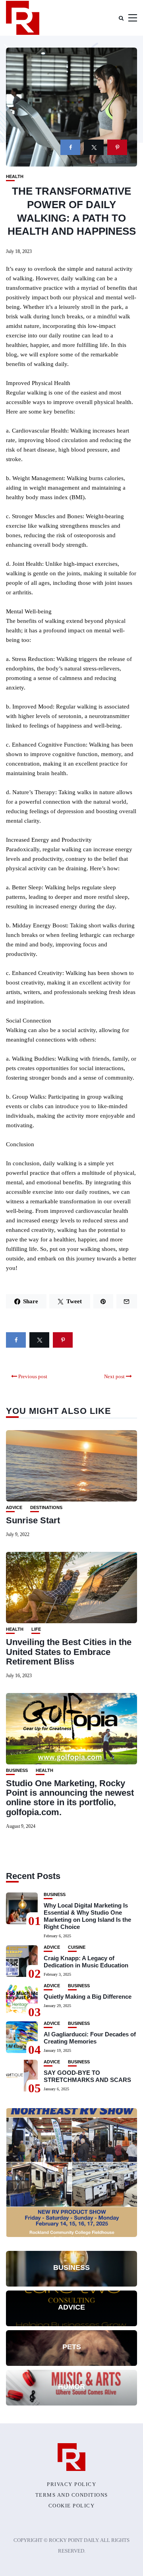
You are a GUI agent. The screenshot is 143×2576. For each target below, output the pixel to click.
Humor (71, 2386)
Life (36, 1629)
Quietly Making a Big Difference (88, 1997)
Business (17, 1771)
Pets (72, 2347)
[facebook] (70, 147)
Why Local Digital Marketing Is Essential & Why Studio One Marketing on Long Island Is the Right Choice (87, 1916)
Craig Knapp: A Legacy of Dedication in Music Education (86, 1962)
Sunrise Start (33, 1520)
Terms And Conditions (72, 2495)
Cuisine (77, 1947)
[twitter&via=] (94, 147)
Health (15, 177)
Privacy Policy (71, 2484)
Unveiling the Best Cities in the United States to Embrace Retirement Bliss (69, 1652)
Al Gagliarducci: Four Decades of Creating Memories (90, 2038)
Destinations (46, 1508)
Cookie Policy (72, 2506)
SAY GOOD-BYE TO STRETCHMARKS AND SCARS (87, 2076)
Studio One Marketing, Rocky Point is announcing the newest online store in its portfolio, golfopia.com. (70, 1798)
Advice (14, 1508)
